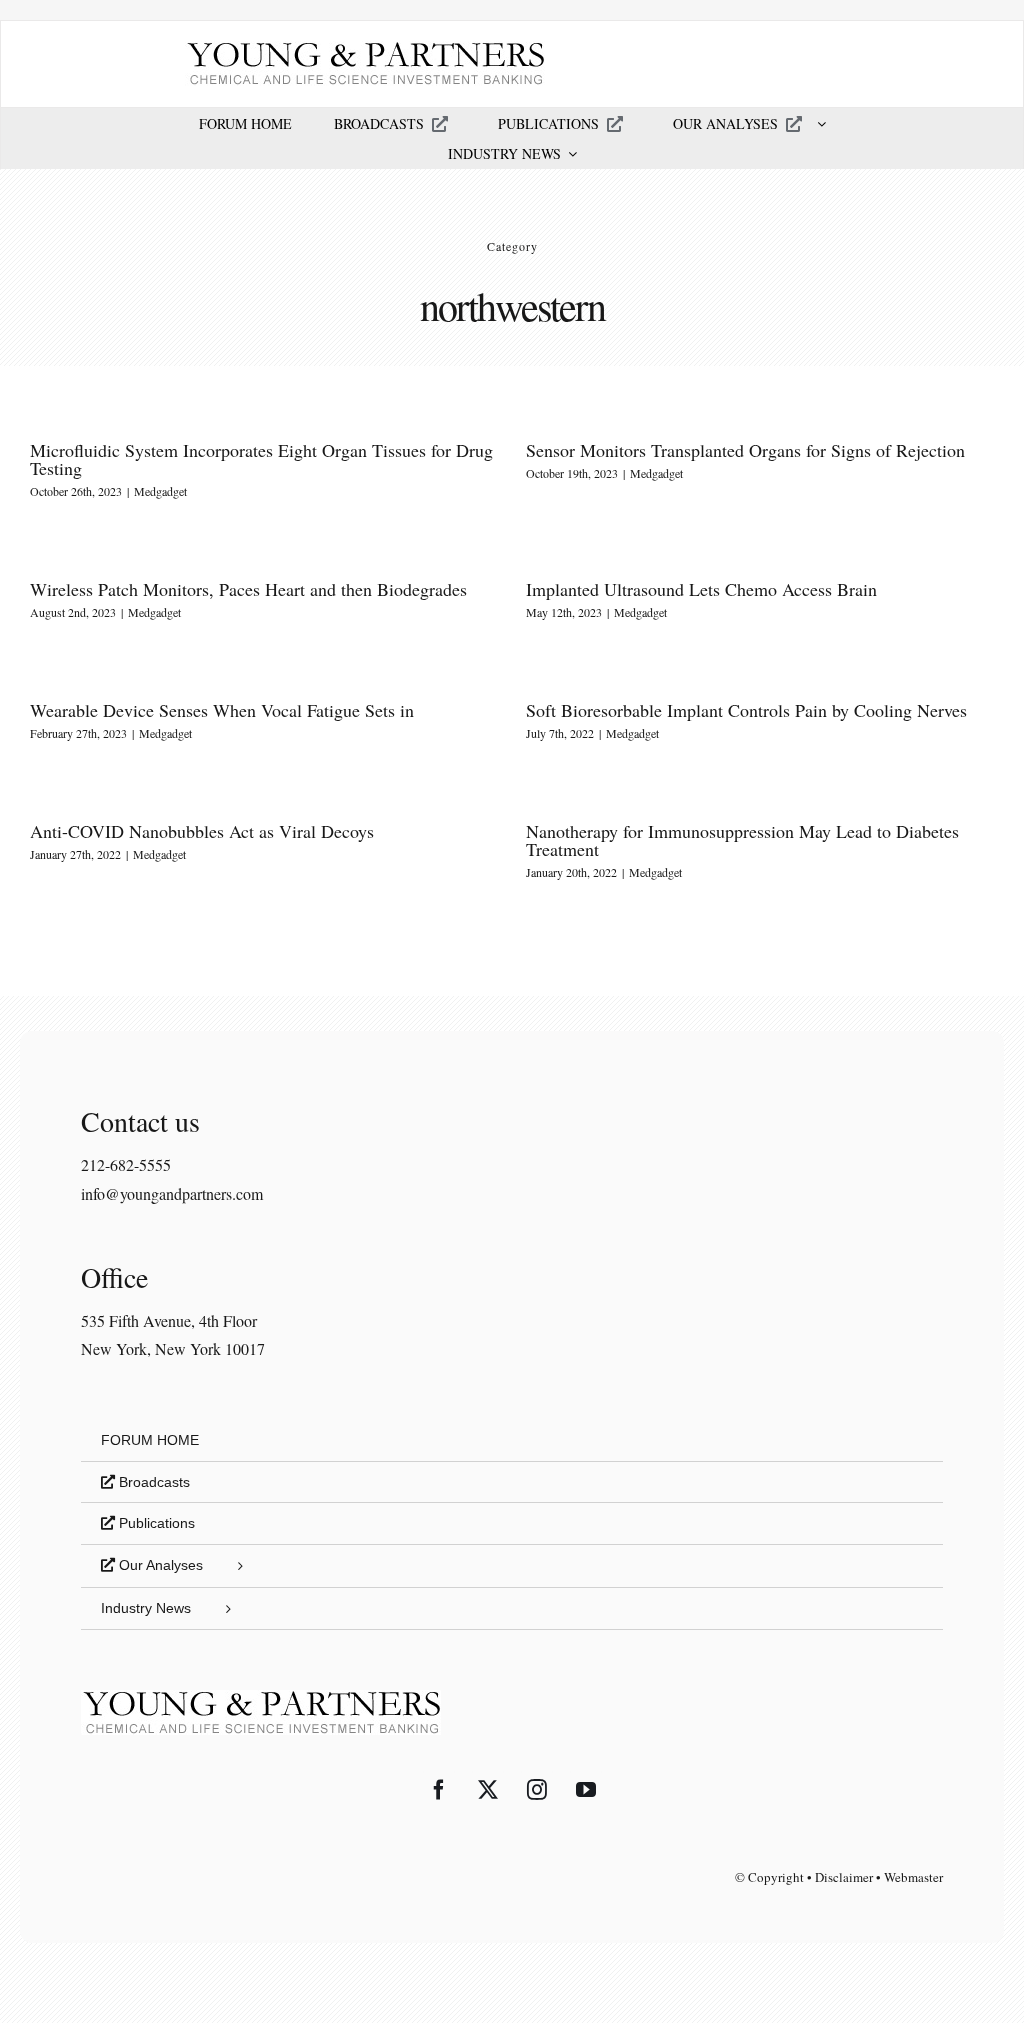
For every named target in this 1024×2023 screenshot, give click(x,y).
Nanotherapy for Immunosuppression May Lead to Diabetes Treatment (742, 840)
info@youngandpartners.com (172, 1193)
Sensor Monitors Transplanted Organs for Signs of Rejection (745, 450)
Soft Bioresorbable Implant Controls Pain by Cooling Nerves (746, 710)
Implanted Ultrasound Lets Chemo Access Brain (701, 589)
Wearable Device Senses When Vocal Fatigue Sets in (222, 710)
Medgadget (160, 491)
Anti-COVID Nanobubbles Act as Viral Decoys (202, 831)
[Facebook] (439, 1790)
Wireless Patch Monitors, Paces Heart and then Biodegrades (248, 589)
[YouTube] (586, 1790)
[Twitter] (488, 1790)
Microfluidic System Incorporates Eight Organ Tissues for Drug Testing (261, 459)
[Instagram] (537, 1790)
